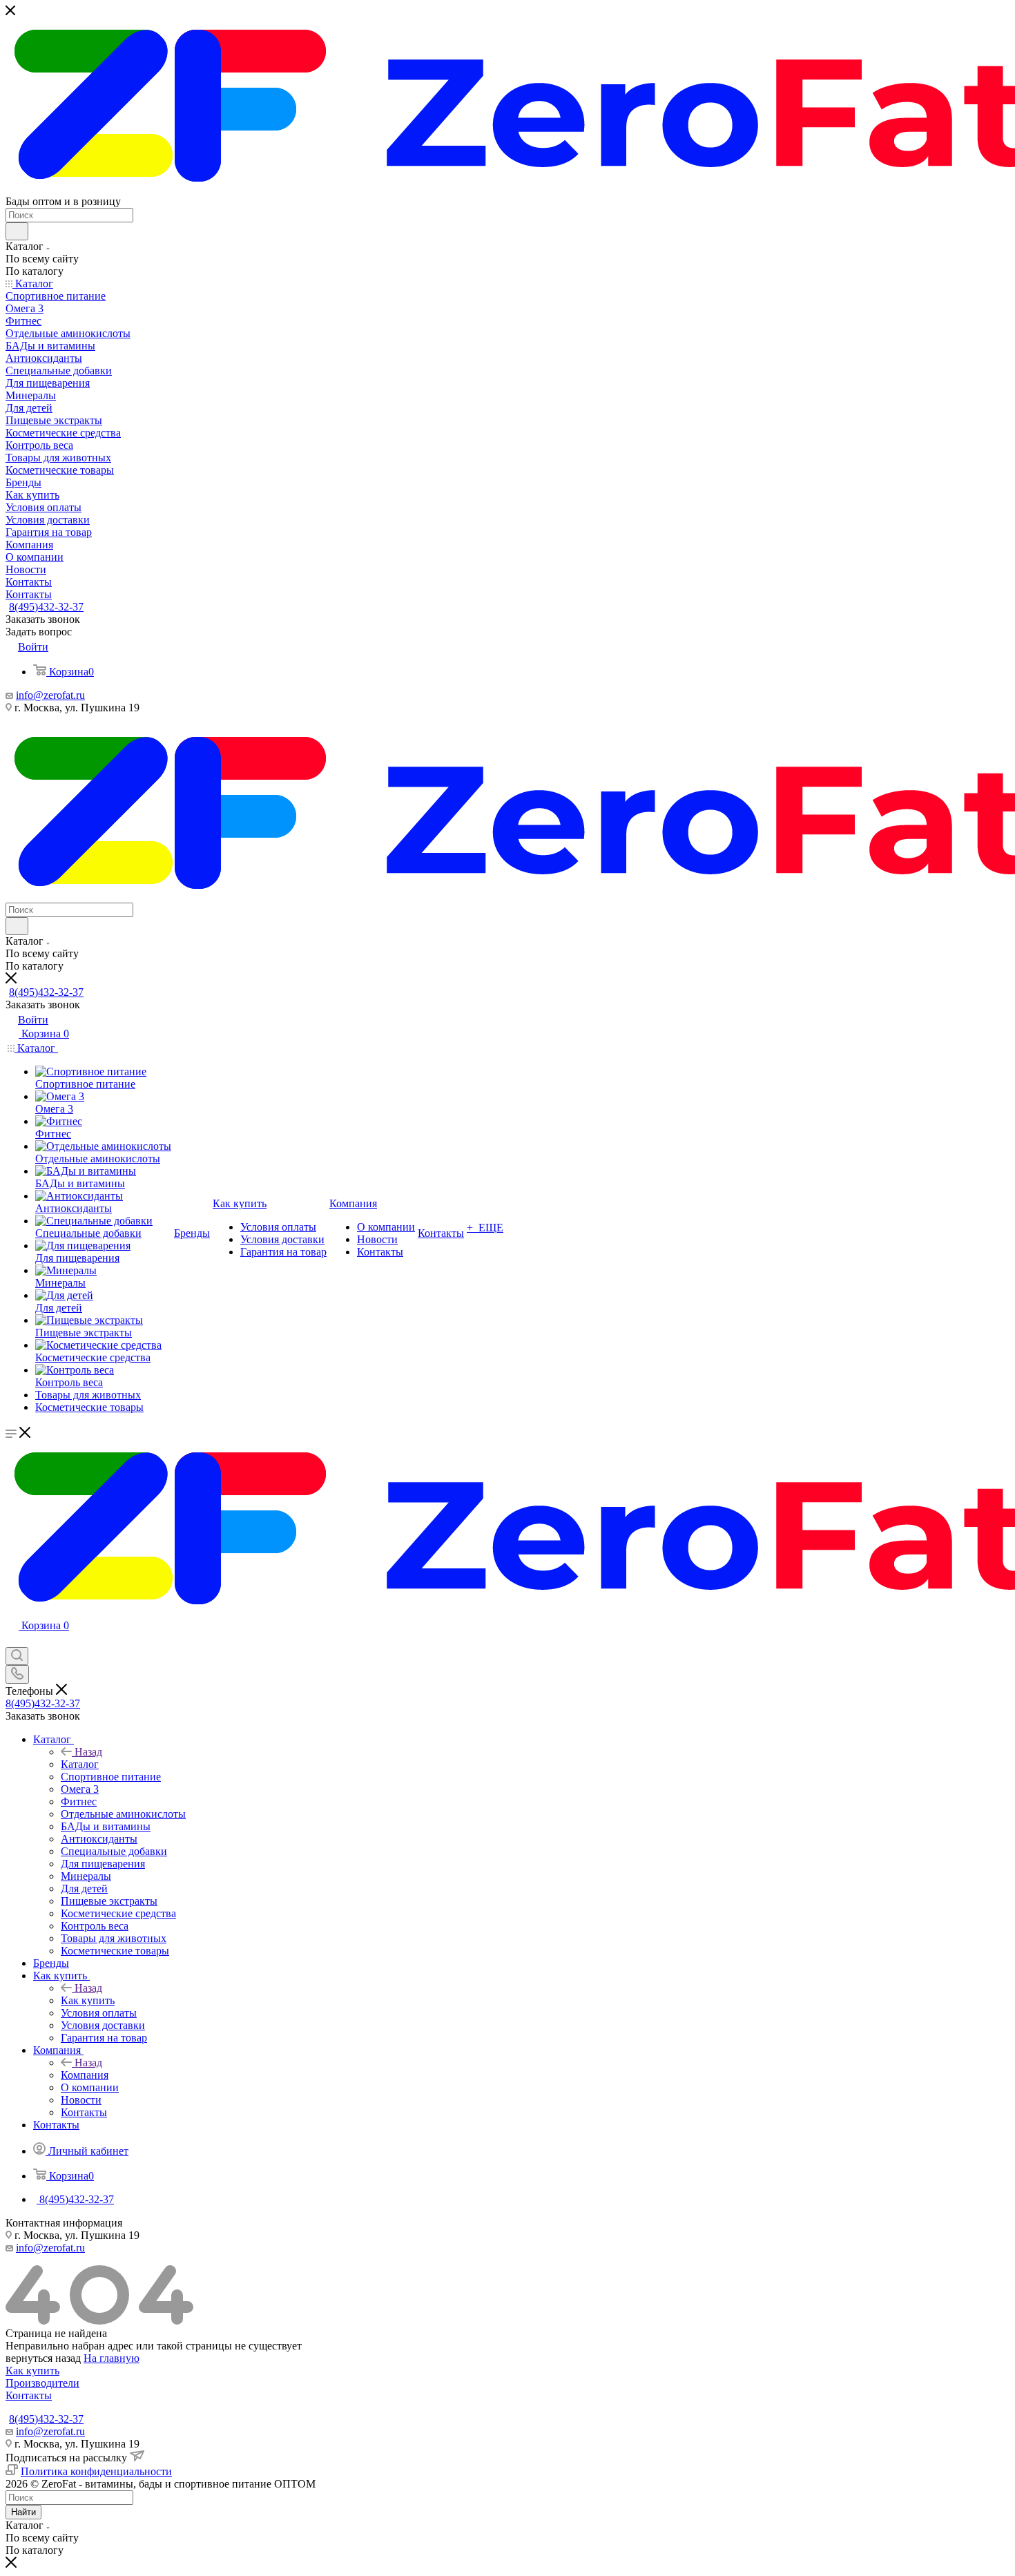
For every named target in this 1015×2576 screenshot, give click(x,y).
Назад (88, 1752)
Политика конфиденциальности (96, 2471)
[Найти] (17, 231)
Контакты (29, 2395)
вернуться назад (43, 2358)
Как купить (88, 2000)
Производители (42, 2383)
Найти (23, 2512)
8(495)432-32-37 (46, 607)
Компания (85, 2075)
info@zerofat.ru (50, 695)
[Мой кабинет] (12, 1641)
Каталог (80, 1764)
